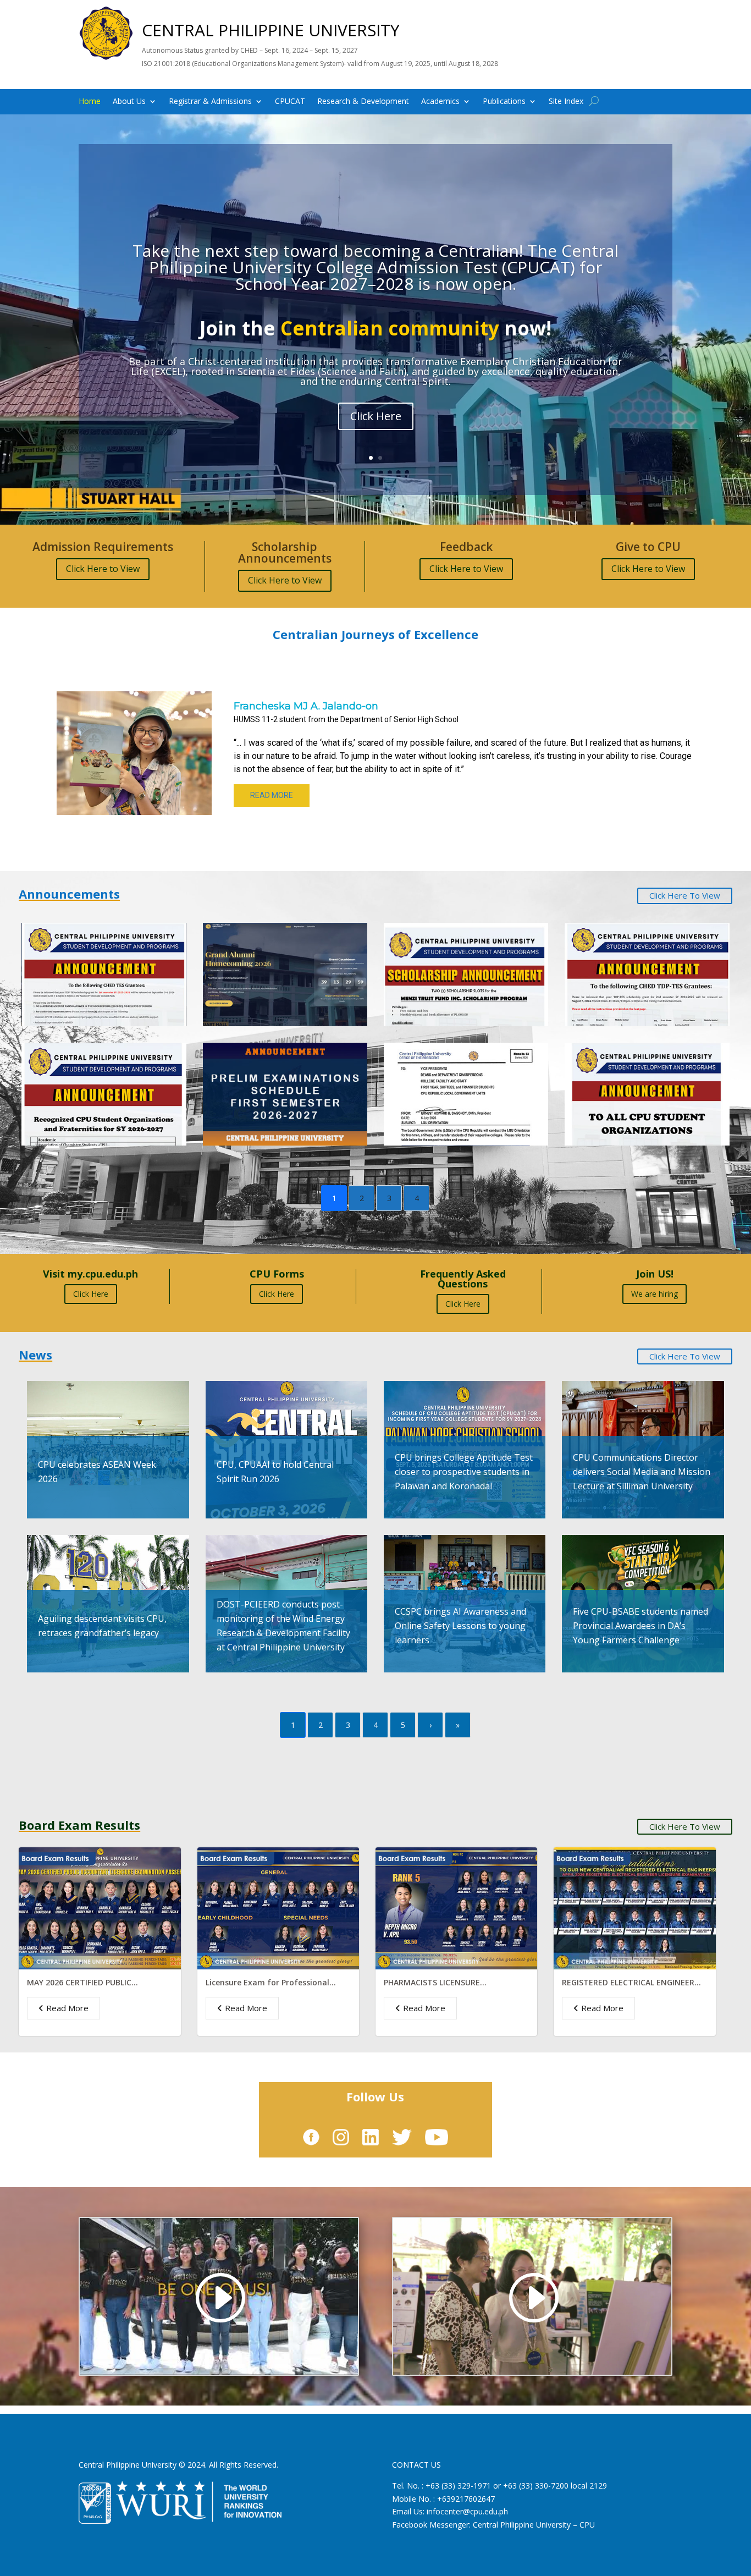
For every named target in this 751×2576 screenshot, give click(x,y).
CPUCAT (290, 102)
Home (90, 102)
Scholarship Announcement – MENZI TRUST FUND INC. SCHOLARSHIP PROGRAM (452, 964)
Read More (67, 2008)
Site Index (566, 102)
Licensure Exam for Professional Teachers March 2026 (267, 1987)
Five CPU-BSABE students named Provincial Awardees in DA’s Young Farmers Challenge (640, 1626)
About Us (129, 102)
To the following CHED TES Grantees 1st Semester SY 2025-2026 (95, 964)
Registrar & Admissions (210, 102)
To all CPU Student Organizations (647, 1083)
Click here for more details (375, 427)
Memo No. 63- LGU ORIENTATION (466, 1083)
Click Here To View (685, 895)
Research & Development (363, 102)
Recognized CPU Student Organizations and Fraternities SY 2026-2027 (99, 1083)
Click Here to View (103, 569)
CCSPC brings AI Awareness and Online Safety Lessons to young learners (460, 1626)
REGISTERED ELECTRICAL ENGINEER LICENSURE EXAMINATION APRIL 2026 (632, 1987)
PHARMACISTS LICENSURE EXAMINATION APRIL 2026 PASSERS (449, 1987)
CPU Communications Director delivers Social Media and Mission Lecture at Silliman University (642, 1472)
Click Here (91, 1294)
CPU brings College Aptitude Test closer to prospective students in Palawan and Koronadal (464, 1472)
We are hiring (655, 1294)
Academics (440, 102)
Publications (504, 102)
